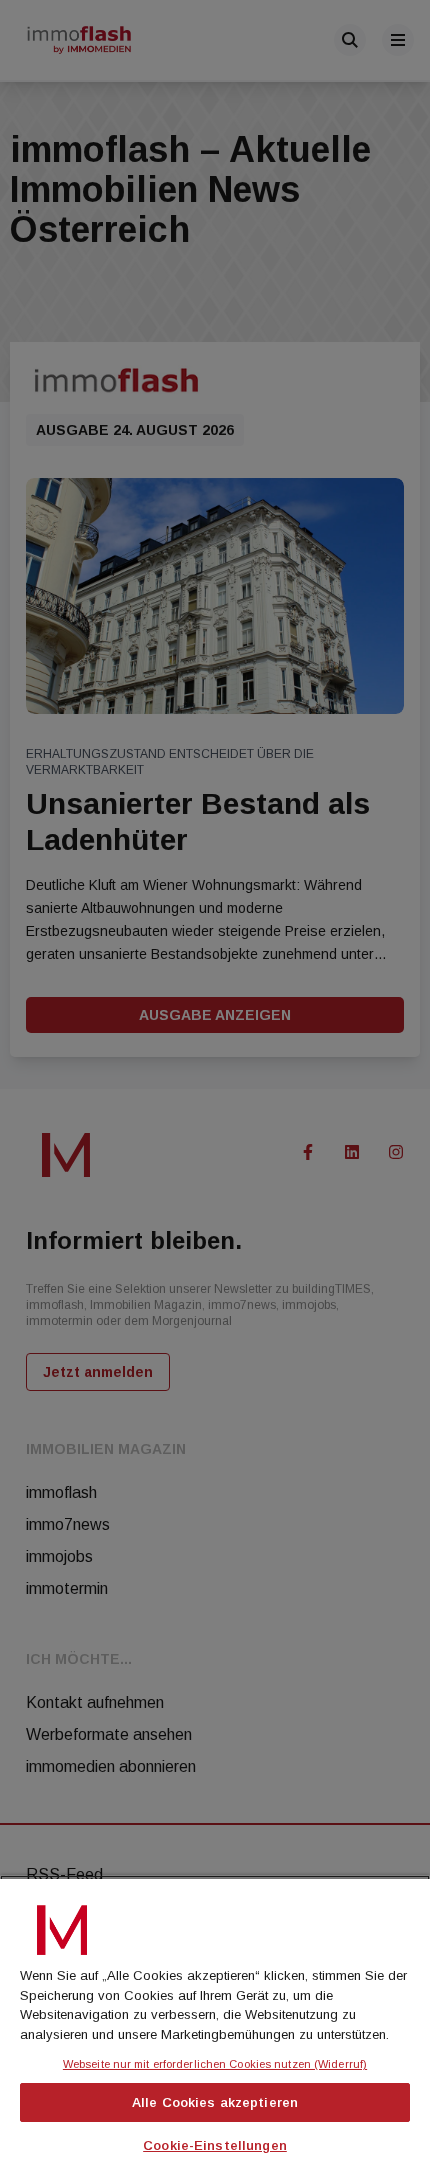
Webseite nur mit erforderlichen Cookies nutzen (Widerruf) (215, 2064)
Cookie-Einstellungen (215, 2145)
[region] (215, 2022)
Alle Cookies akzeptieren (215, 2102)
